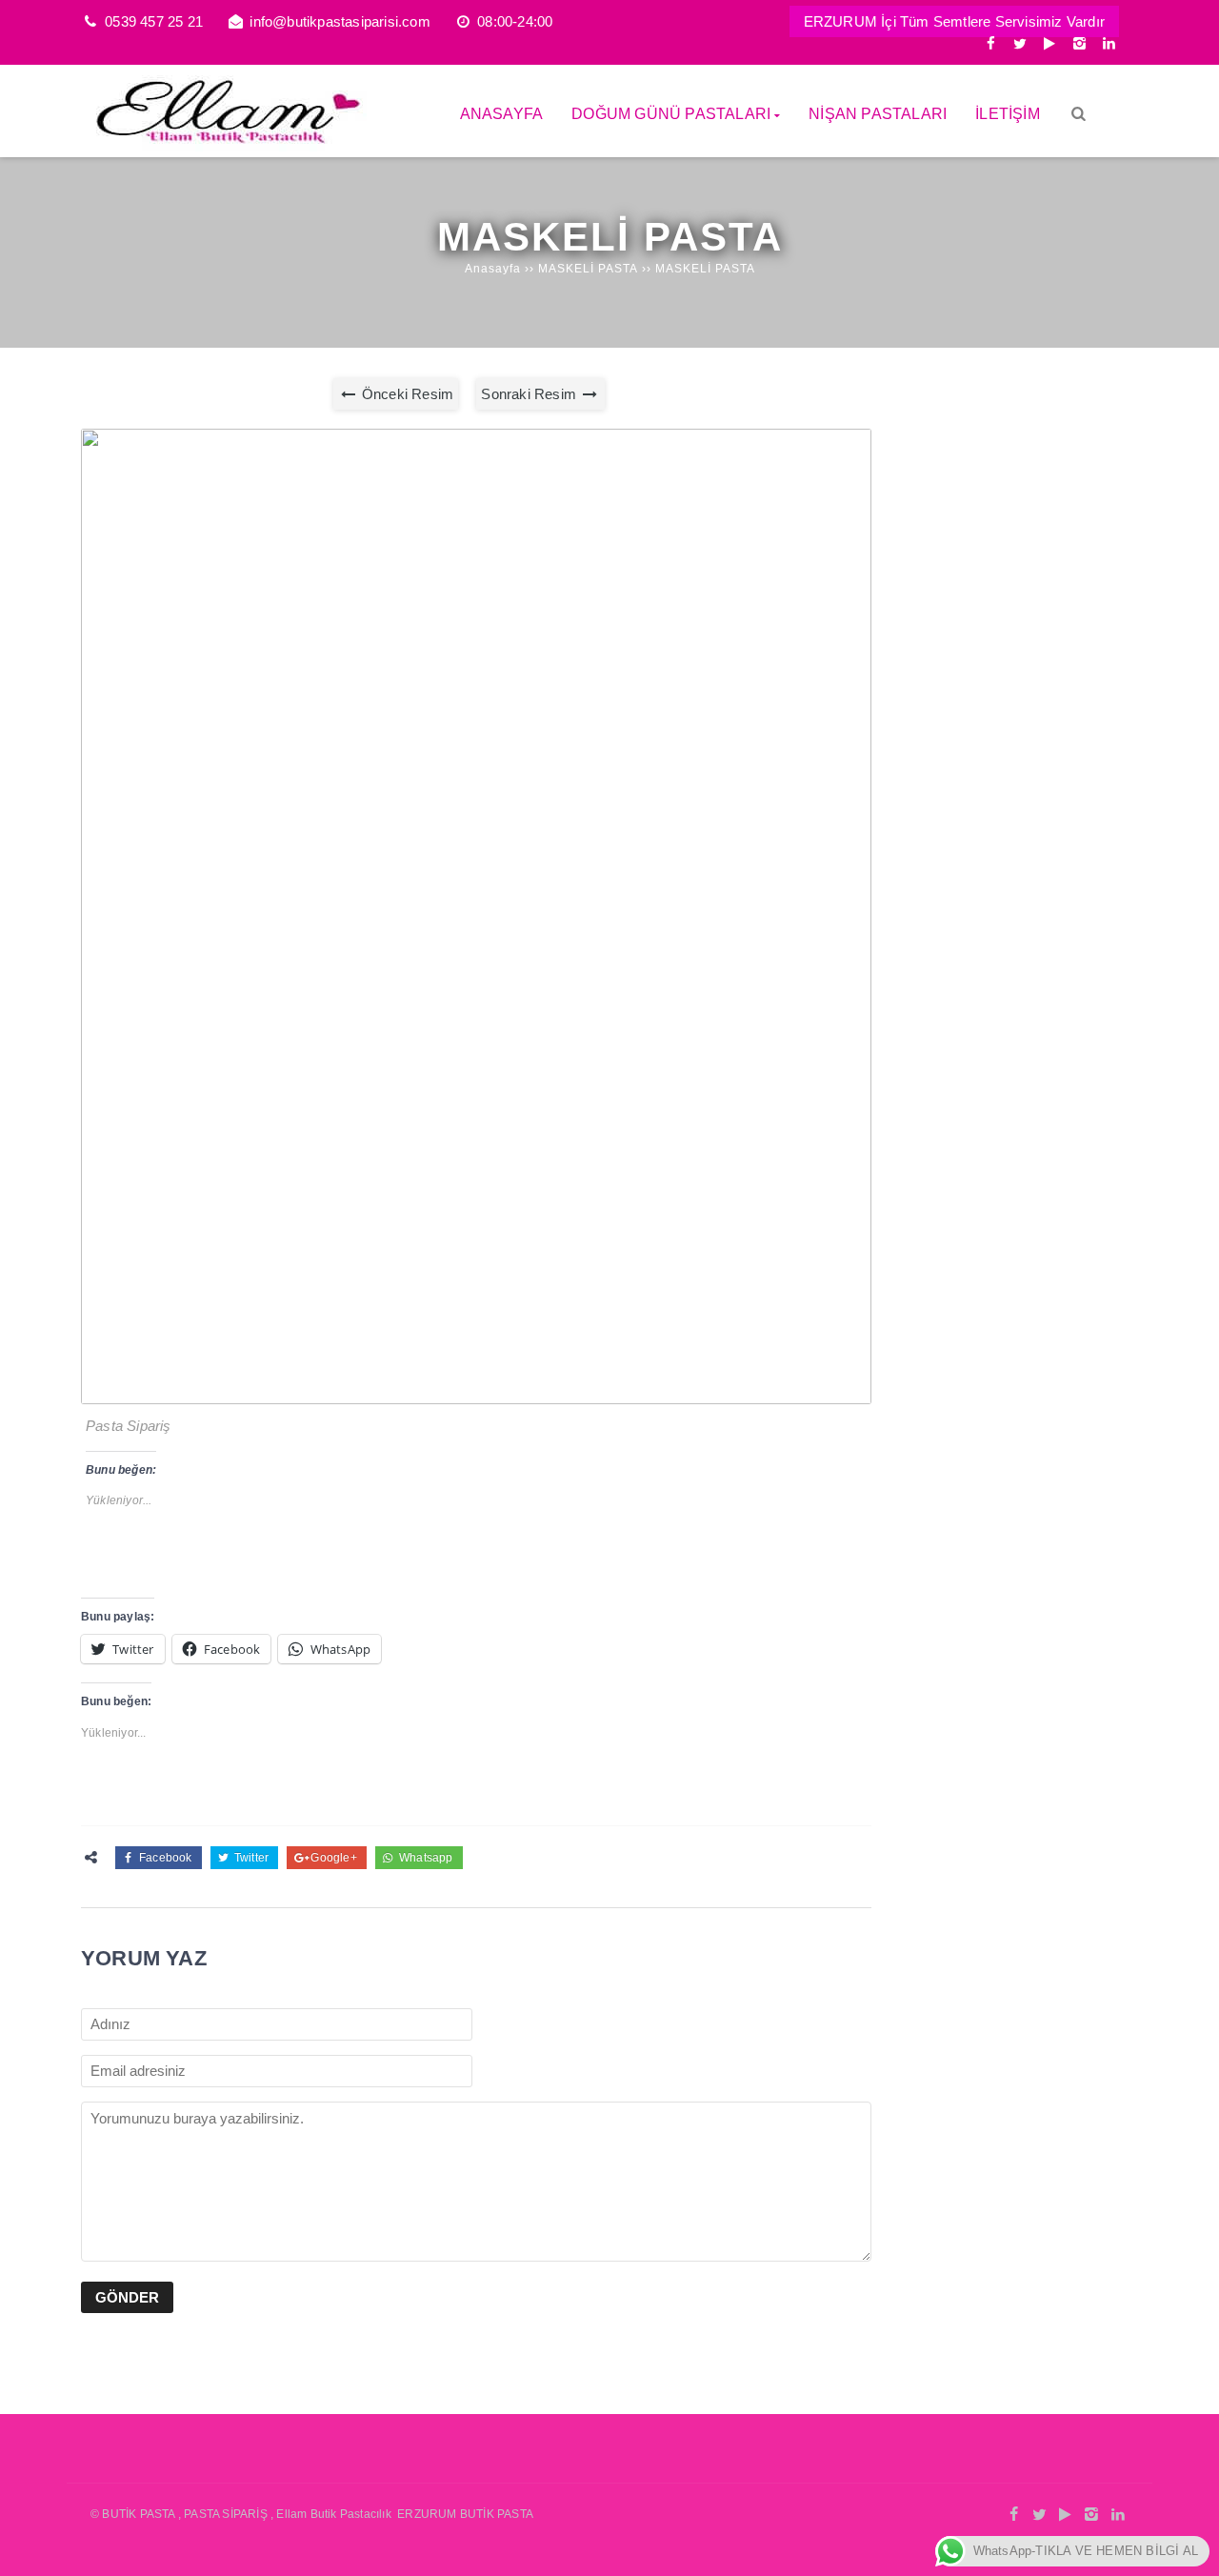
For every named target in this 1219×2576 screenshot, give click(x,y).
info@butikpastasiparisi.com (340, 21)
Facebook (164, 1858)
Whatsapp (425, 1858)
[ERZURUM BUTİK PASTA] (224, 146)
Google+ (332, 1858)
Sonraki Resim (530, 394)
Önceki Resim (406, 394)
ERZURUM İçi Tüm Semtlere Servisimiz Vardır (954, 21)
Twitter (250, 1858)
